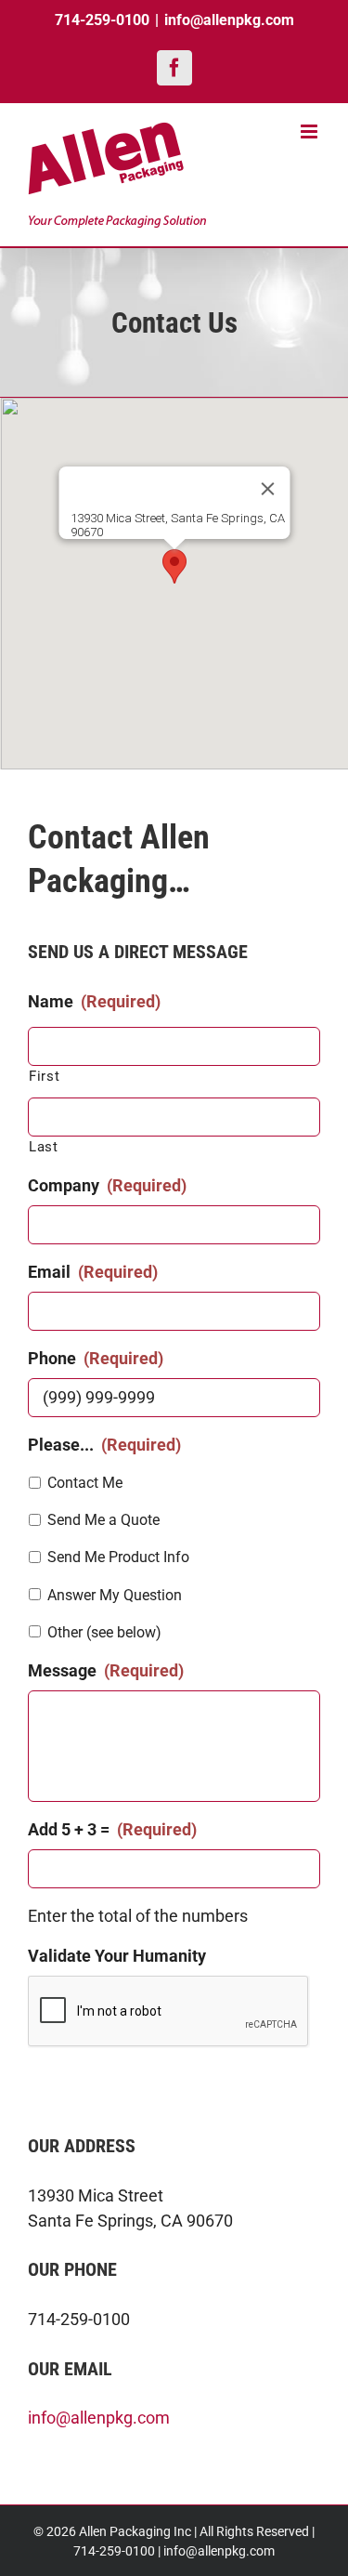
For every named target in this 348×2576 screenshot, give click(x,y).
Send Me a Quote (103, 1520)
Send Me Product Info (118, 1557)
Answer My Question (115, 1595)
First (44, 1076)
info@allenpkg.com (229, 20)
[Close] (267, 489)
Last (44, 1147)
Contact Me (85, 1483)
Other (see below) (104, 1632)
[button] (174, 566)
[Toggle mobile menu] (310, 131)
